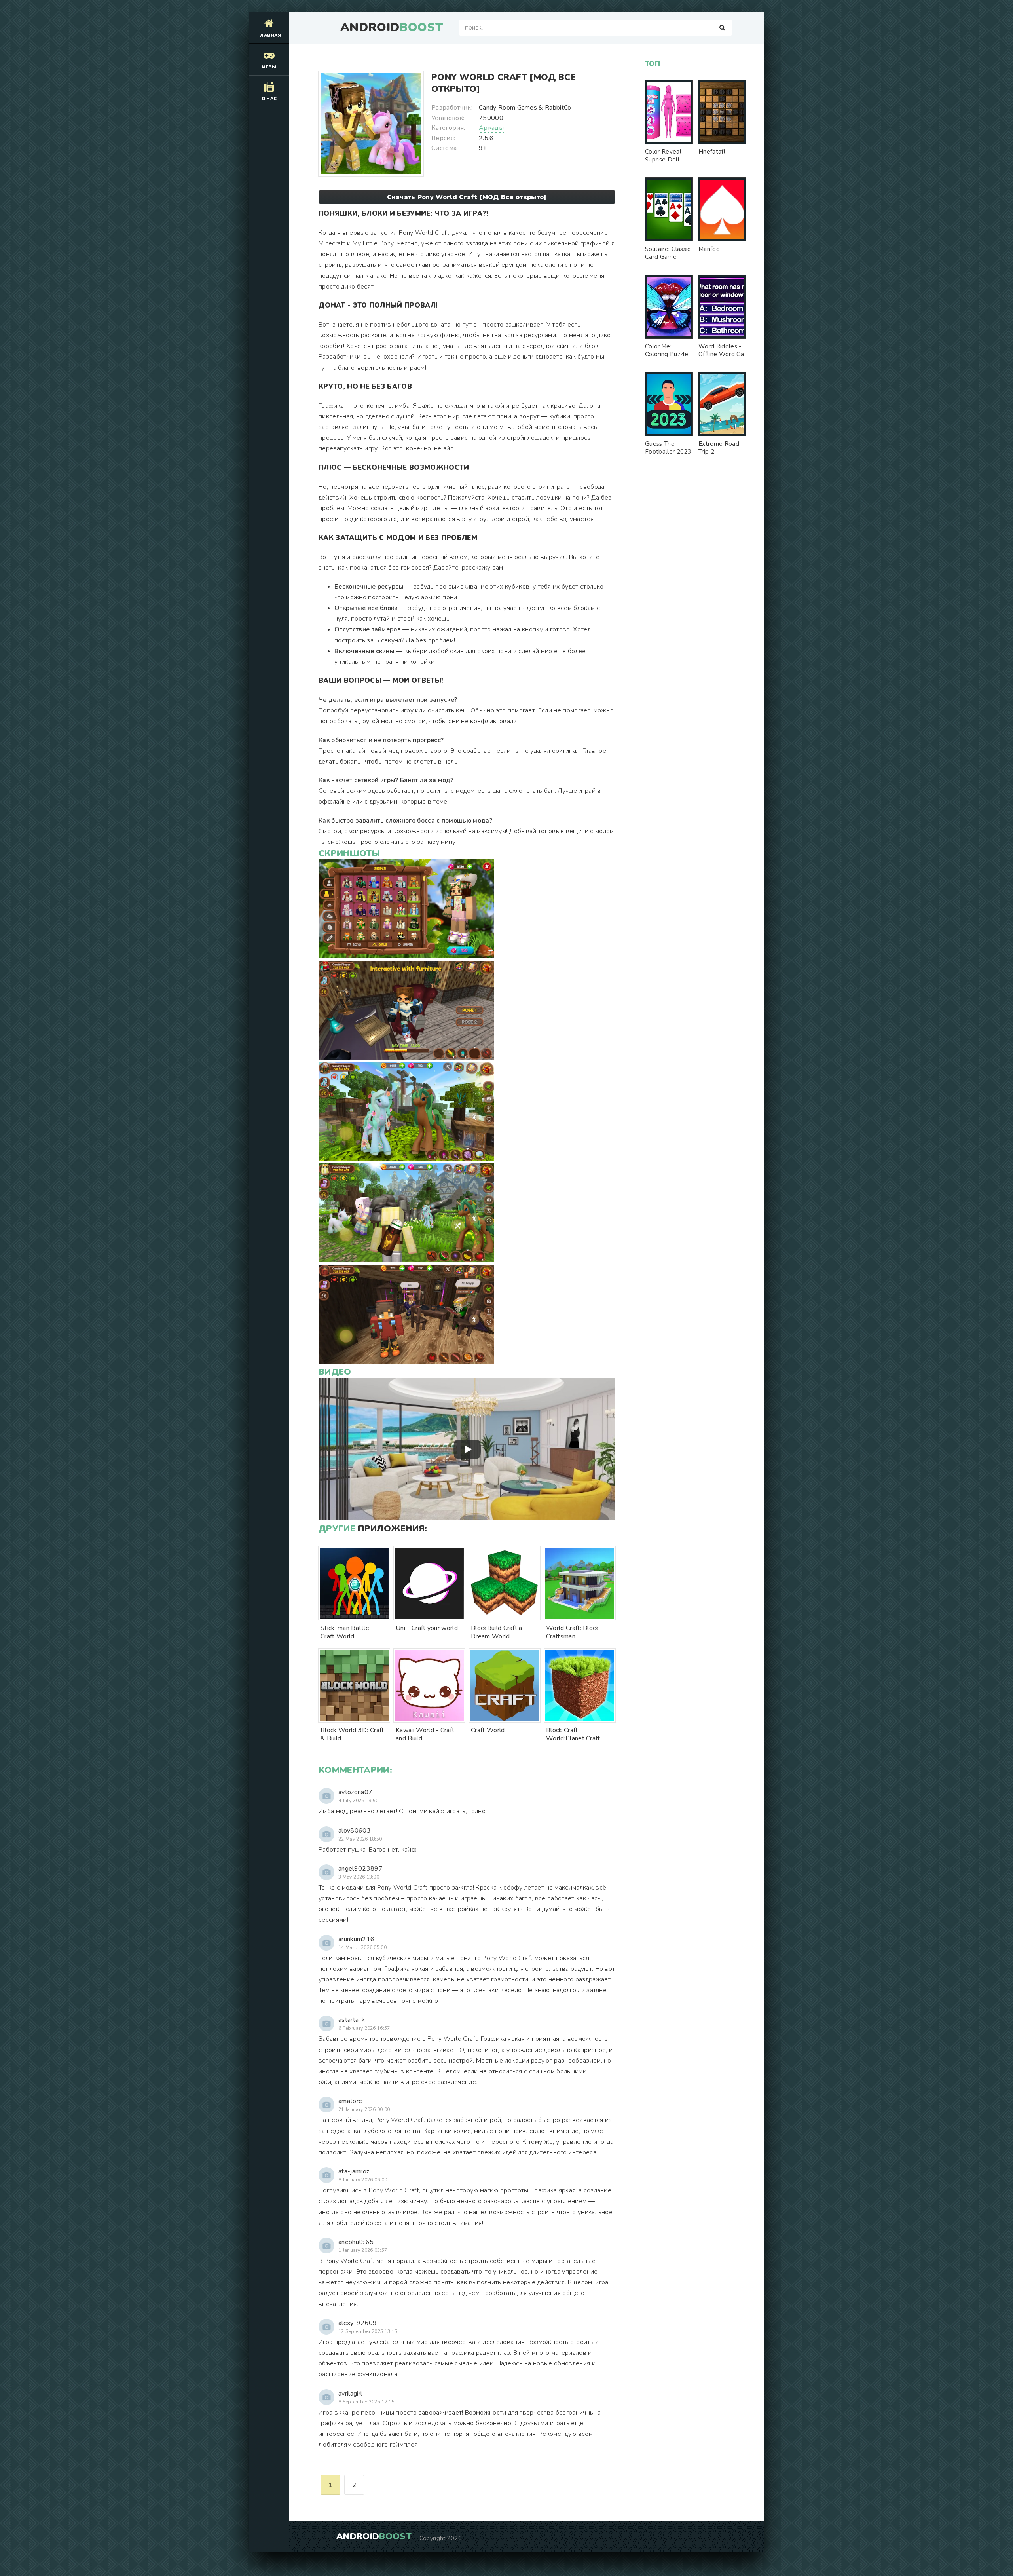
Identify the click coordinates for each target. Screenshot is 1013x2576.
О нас (269, 99)
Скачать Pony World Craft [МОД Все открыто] (467, 197)
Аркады (491, 128)
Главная (269, 35)
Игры (269, 67)
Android (392, 28)
